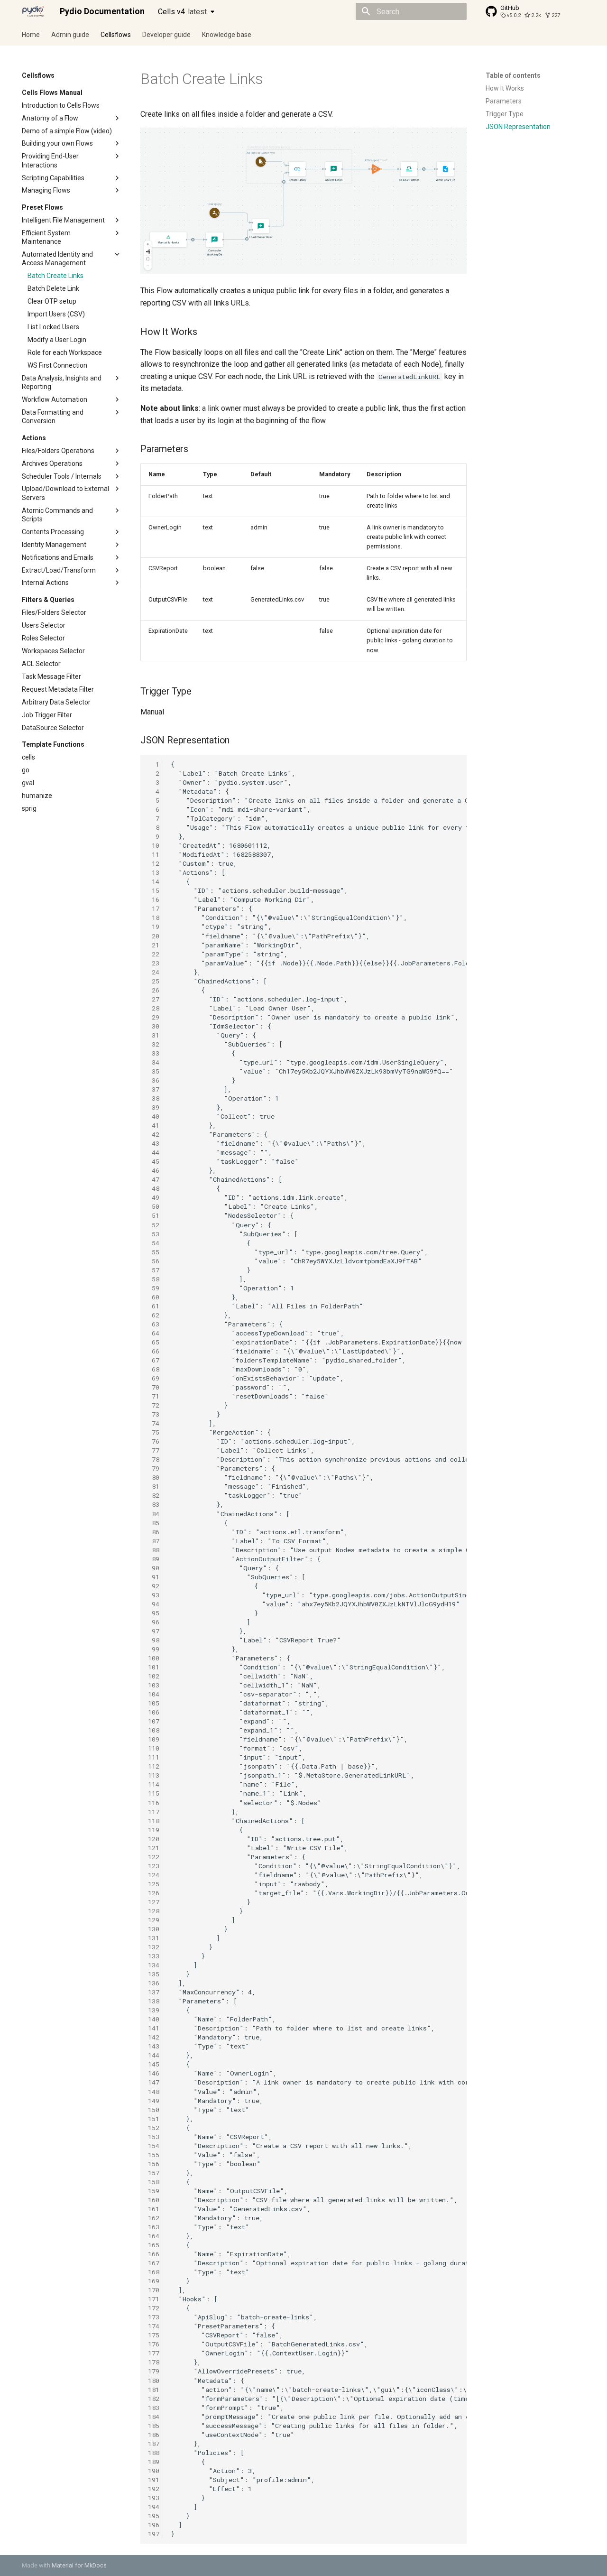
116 (154, 1803)
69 (154, 1378)
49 (154, 1197)
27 (154, 999)
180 (154, 2381)
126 (154, 1893)
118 (154, 1821)
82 (154, 1495)
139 (154, 2010)
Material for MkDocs (79, 2565)
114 (154, 1784)
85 (154, 1523)
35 (154, 1071)
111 (154, 1757)
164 (154, 2236)
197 (154, 2534)
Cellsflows (116, 35)
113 (154, 1775)
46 (154, 1170)
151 (154, 2119)
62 (154, 1315)
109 (154, 1739)
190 (154, 2471)
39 (154, 1107)
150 (154, 2110)
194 (154, 2507)
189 (154, 2462)
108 (154, 1730)
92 (154, 1586)
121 (154, 1848)
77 (154, 1450)
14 (154, 881)
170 (154, 2290)
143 (154, 2046)
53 (154, 1234)
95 (154, 1613)
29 (154, 1017)
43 (154, 1143)
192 (154, 2489)
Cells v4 (182, 12)
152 (154, 2128)
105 (154, 1703)
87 (154, 1541)
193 (154, 2498)
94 (154, 1604)
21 (154, 945)
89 (154, 1559)
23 (154, 963)
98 (154, 1640)
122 (154, 1857)
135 (154, 1974)
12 (154, 863)
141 (154, 2028)
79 (154, 1468)
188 (154, 2453)
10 (154, 845)
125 (154, 1884)
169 (154, 2281)
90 (154, 1568)
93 (154, 1595)
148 (154, 2092)
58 (154, 1279)
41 (154, 1125)
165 (154, 2245)
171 (154, 2299)
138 (154, 2001)
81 (154, 1486)
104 (154, 1694)
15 (154, 890)
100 (154, 1658)
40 (154, 1116)
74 (154, 1423)
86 (154, 1532)
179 (154, 2371)
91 (154, 1577)
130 (154, 1929)
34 (154, 1062)
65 (154, 1342)
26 (154, 990)
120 (154, 1839)
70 (154, 1387)
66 (154, 1351)
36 (154, 1080)
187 (154, 2444)
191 (154, 2480)
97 (154, 1631)
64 (154, 1333)
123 (154, 1866)
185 (154, 2426)
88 (154, 1550)
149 (154, 2101)
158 (154, 2182)
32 (154, 1044)
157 (154, 2173)
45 (154, 1161)
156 (154, 2164)
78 (154, 1459)
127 (154, 1902)
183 (154, 2408)
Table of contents (513, 75)
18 (154, 917)
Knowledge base (227, 35)
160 (154, 2200)
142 (154, 2037)
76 (154, 1441)
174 (154, 2326)
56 (154, 1261)
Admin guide (70, 35)
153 (154, 2137)
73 (154, 1414)
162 (154, 2218)
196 (154, 2525)
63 (154, 1324)
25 (154, 981)
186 (154, 2435)
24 (154, 972)
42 (154, 1134)
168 (154, 2272)
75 (154, 1432)
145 (154, 2064)
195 (154, 2516)
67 (154, 1360)
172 (154, 2308)
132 (154, 1947)
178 (154, 2362)
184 (154, 2417)
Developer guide (166, 35)
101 (154, 1667)
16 (154, 899)
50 (154, 1206)
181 (154, 2390)
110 (154, 1748)
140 (154, 2019)
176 (154, 2344)
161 (154, 2209)
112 (154, 1766)
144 (154, 2055)
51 (154, 1215)
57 (154, 1270)
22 (154, 954)
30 (154, 1026)
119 (154, 1830)
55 (154, 1252)
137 (154, 1992)
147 (154, 2082)
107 (154, 1721)
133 (154, 1956)
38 (154, 1098)
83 (154, 1504)
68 (154, 1369)
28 (154, 1008)
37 (154, 1089)
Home (31, 35)
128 (154, 1911)
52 (154, 1225)
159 (154, 2191)
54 (154, 1243)
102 (154, 1676)
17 (154, 908)
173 (154, 2317)
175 (154, 2335)
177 (154, 2353)
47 (154, 1179)
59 (154, 1288)
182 (154, 2399)
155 (154, 2155)
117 (154, 1812)
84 (154, 1514)
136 (154, 1983)
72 (154, 1405)
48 (154, 1188)
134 (154, 1965)
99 (154, 1649)
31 (154, 1035)
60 (154, 1297)
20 (154, 936)
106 (154, 1712)
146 (154, 2073)
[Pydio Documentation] (33, 11)
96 (154, 1622)
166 (154, 2254)
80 (154, 1477)
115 (154, 1793)
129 (154, 1920)
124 (154, 1875)
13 (154, 872)
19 (154, 927)
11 (154, 854)
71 (154, 1396)
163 (154, 2227)
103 (154, 1685)
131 (154, 1938)
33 (154, 1053)
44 (154, 1152)
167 (154, 2263)
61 (154, 1306)
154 (154, 2146)
